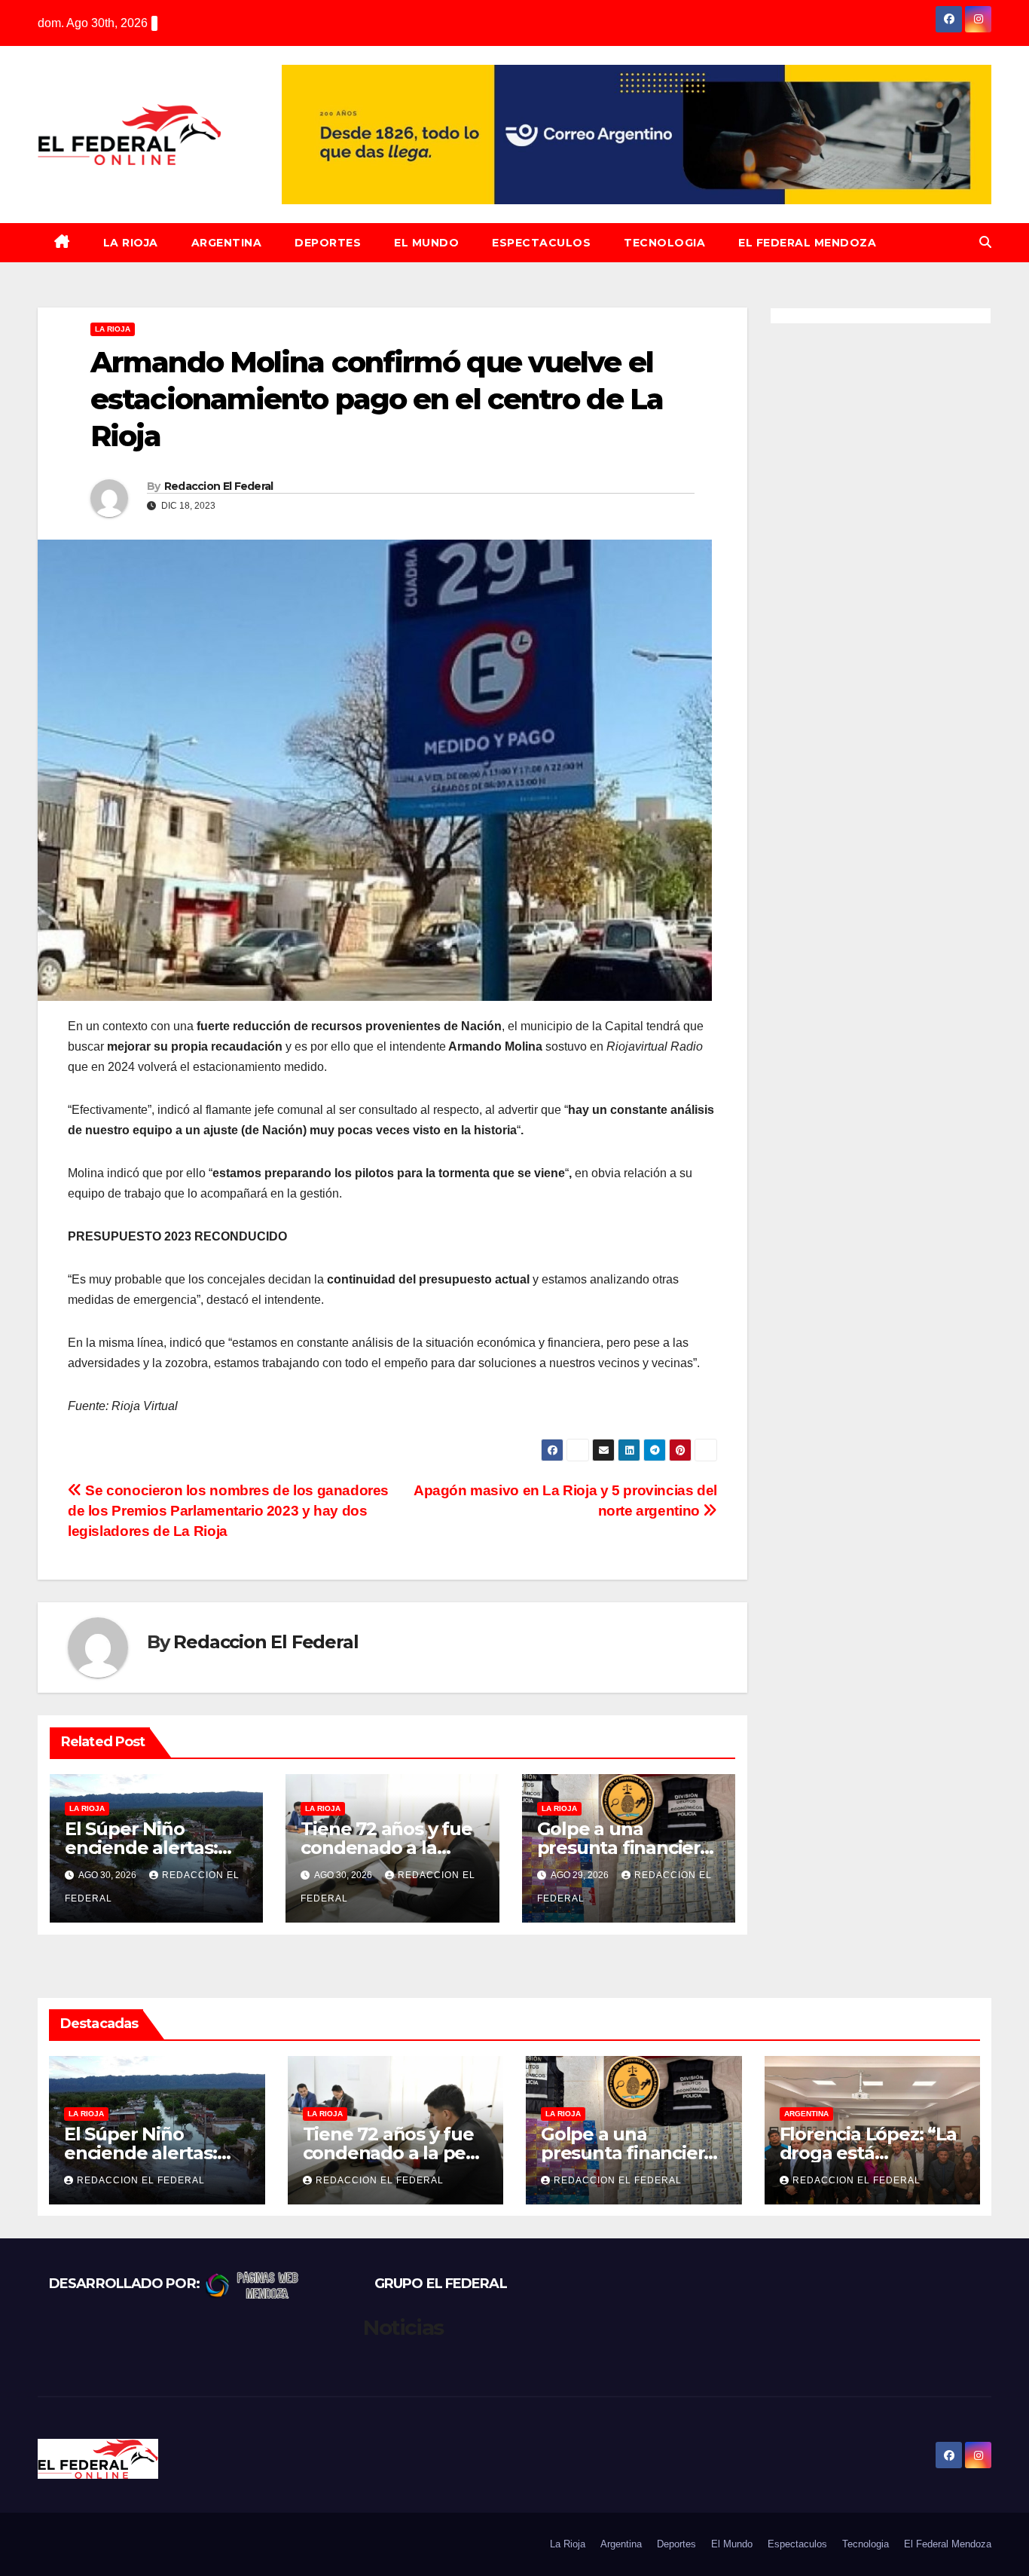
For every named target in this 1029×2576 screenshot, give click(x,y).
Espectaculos (541, 243)
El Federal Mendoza (807, 243)
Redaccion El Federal (219, 486)
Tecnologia (664, 243)
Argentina (227, 243)
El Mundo (426, 243)
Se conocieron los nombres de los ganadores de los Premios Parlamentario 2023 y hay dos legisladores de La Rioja (228, 1511)
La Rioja (131, 243)
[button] (985, 242)
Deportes (328, 243)
